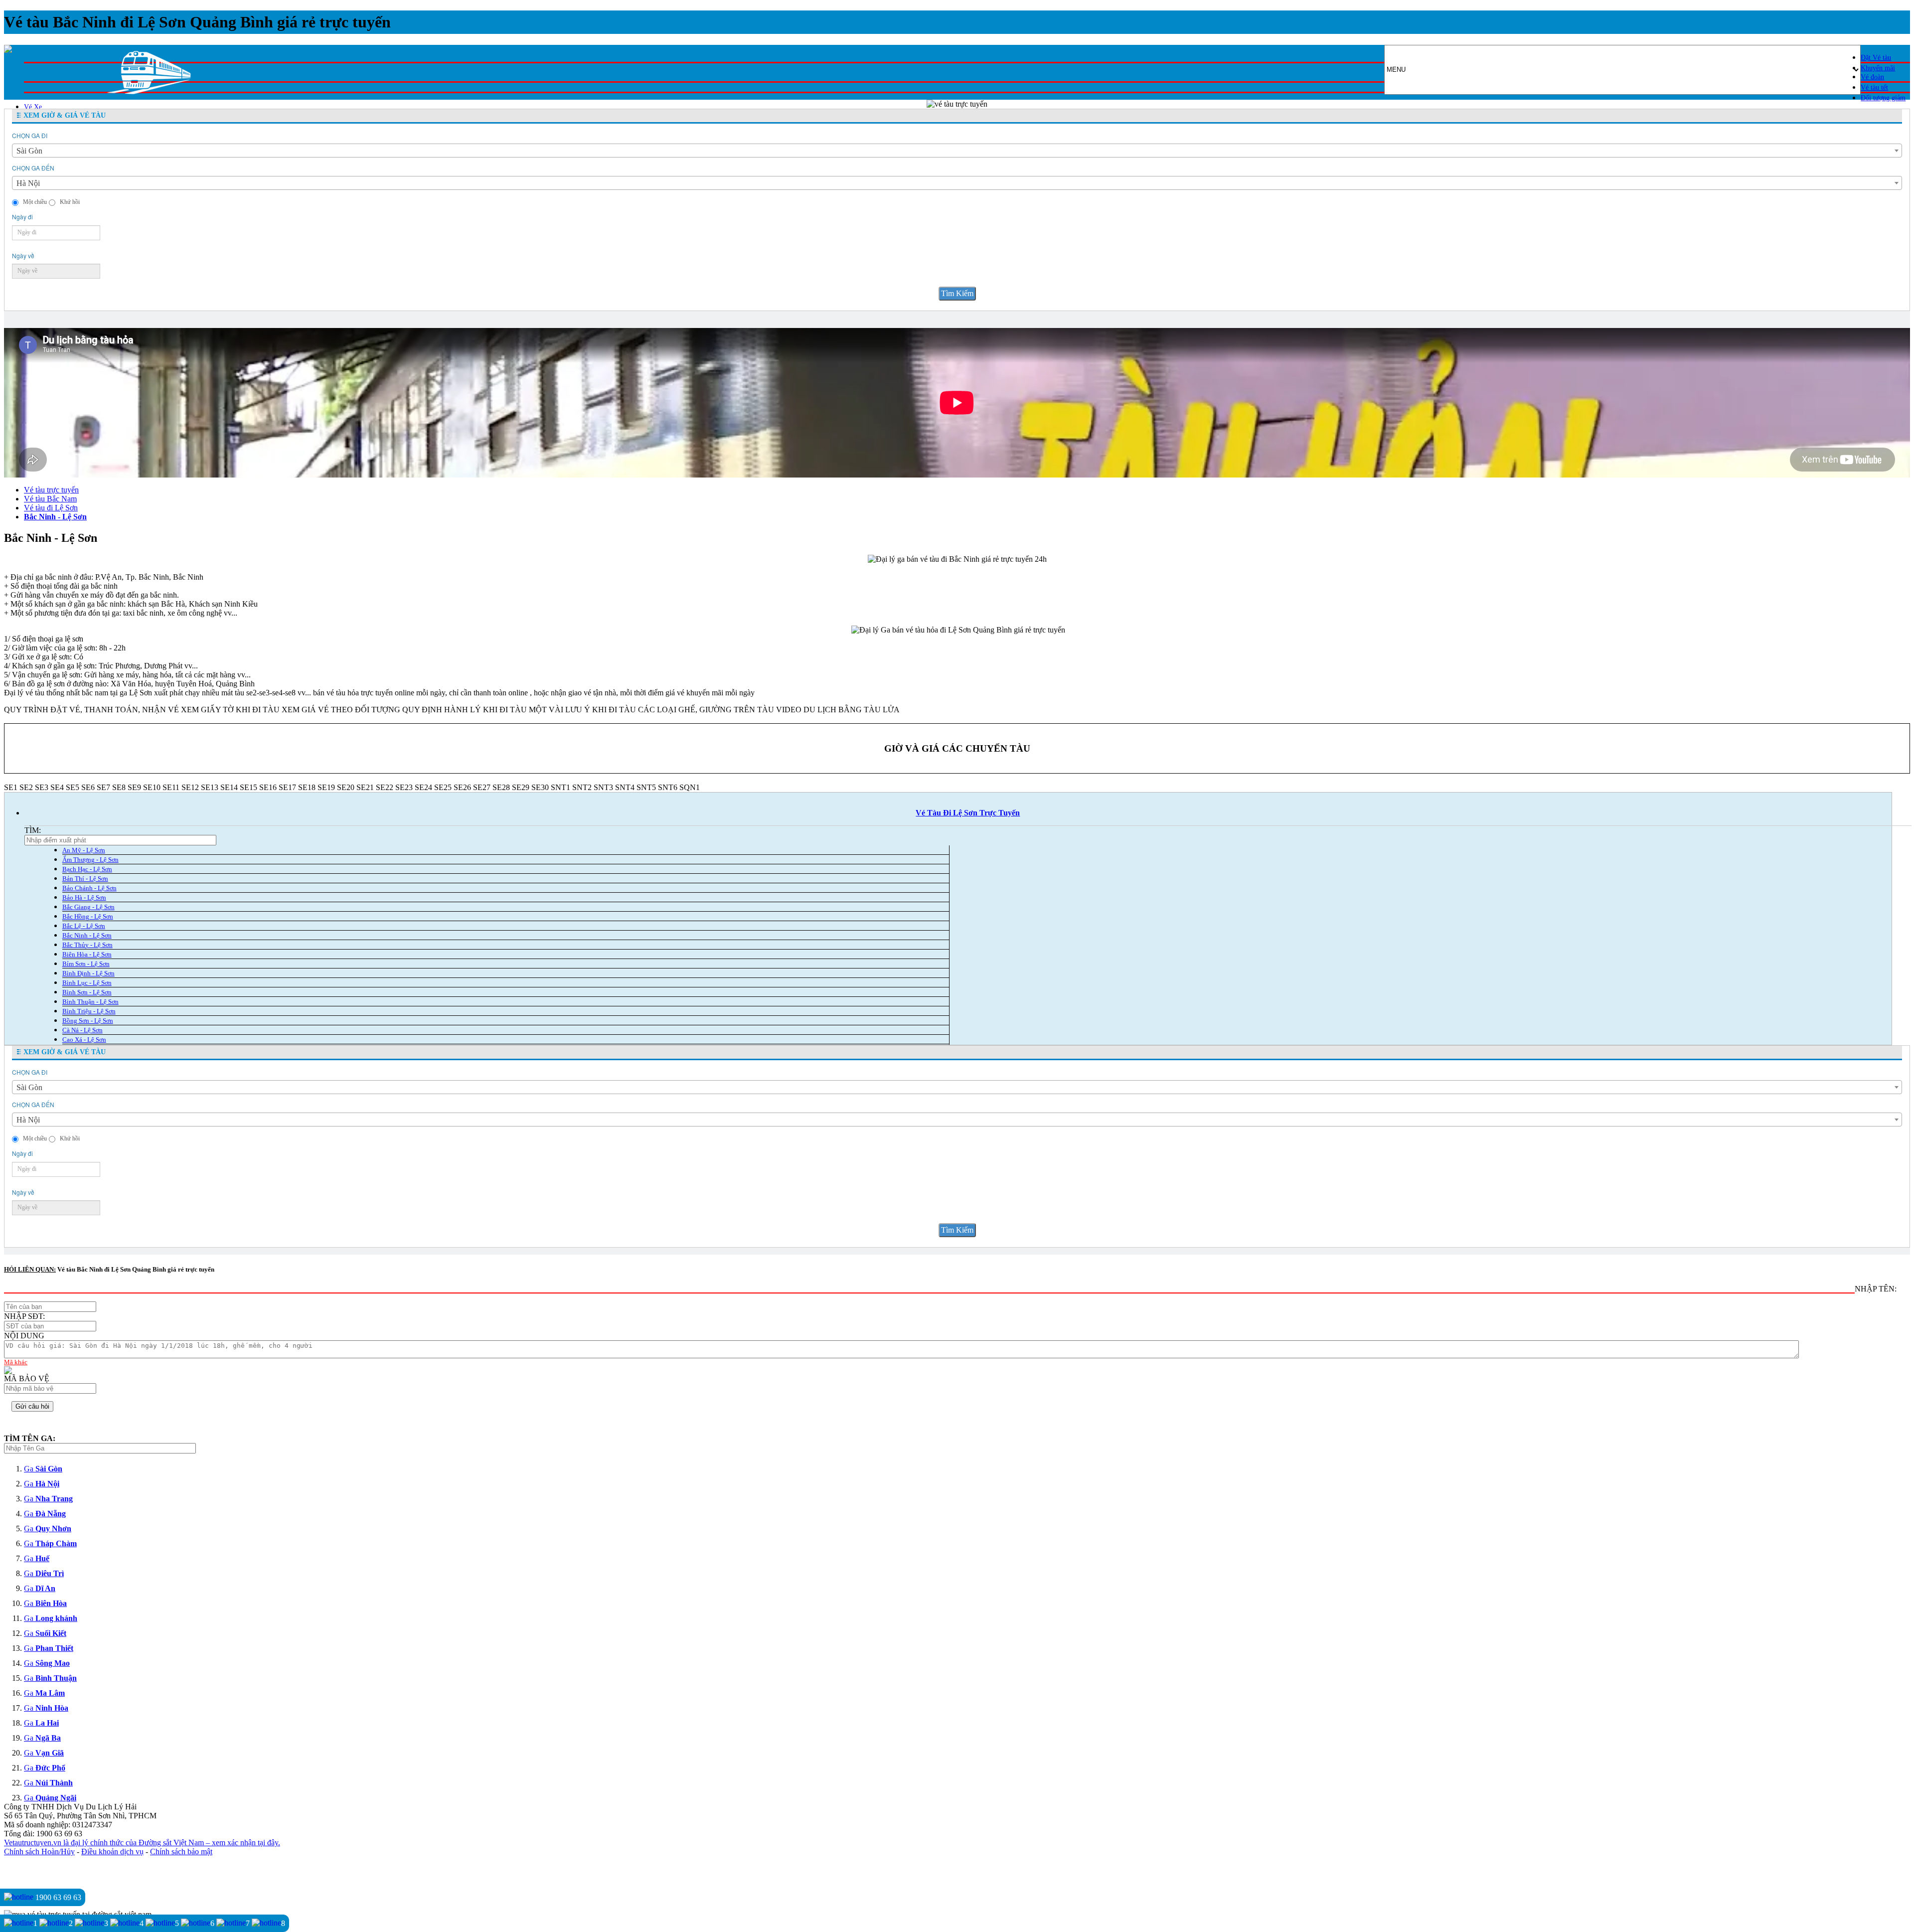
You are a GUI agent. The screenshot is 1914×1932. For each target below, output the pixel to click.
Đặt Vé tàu (1876, 58)
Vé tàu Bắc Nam (50, 499)
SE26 (462, 787)
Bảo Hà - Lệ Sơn (84, 897)
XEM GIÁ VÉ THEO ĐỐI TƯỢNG (341, 710)
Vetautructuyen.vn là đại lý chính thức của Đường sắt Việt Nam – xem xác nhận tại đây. (142, 1843)
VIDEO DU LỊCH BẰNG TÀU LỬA (838, 710)
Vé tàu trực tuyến (51, 490)
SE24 (423, 787)
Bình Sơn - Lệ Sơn (87, 992)
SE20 (346, 787)
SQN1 (690, 787)
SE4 (57, 787)
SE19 (326, 787)
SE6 (88, 787)
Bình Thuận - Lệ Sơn (90, 1002)
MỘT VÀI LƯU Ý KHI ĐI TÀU (582, 710)
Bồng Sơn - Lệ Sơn (88, 1021)
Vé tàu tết (1874, 87)
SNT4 (625, 787)
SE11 (171, 787)
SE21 (365, 787)
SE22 (385, 787)
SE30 (540, 787)
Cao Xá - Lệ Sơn (84, 1040)
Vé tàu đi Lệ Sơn (51, 508)
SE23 (404, 787)
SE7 (103, 787)
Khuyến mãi (1878, 68)
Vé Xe (33, 107)
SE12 (190, 787)
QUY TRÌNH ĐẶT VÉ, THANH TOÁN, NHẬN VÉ (91, 710)
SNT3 (603, 787)
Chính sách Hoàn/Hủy (39, 1851)
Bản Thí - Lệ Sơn (85, 879)
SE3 (42, 787)
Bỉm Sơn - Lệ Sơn (86, 964)
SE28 (501, 787)
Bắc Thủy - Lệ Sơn (87, 945)
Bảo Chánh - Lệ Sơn (89, 888)
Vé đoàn (1872, 77)
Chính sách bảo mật (181, 1851)
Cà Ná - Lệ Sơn (82, 1030)
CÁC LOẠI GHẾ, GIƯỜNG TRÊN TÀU (706, 710)
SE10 (152, 787)
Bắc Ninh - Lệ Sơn (55, 517)
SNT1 (560, 787)
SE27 (482, 787)
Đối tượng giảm (1883, 98)
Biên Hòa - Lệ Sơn (87, 954)
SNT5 (646, 787)
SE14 (229, 787)
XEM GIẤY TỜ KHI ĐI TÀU (230, 710)
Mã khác (16, 1362)
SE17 (287, 787)
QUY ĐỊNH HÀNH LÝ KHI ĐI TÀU (465, 710)
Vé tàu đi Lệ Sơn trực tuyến (968, 813)
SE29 (521, 787)
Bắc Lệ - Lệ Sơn (84, 926)
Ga (43, 1469)
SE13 (210, 787)
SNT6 (668, 787)
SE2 (26, 787)
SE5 (73, 787)
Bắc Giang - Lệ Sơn (88, 907)
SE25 (443, 787)
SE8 (119, 787)
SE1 (11, 787)
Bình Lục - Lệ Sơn (87, 983)
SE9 (134, 787)
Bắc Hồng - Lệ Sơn (88, 916)
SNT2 (582, 787)
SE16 (268, 787)
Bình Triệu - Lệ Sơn (89, 1011)
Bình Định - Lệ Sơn (88, 973)
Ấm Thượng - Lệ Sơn (90, 860)
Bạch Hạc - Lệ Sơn (87, 869)
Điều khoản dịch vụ (112, 1851)
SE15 (248, 787)
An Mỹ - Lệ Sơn (84, 850)
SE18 (307, 787)
